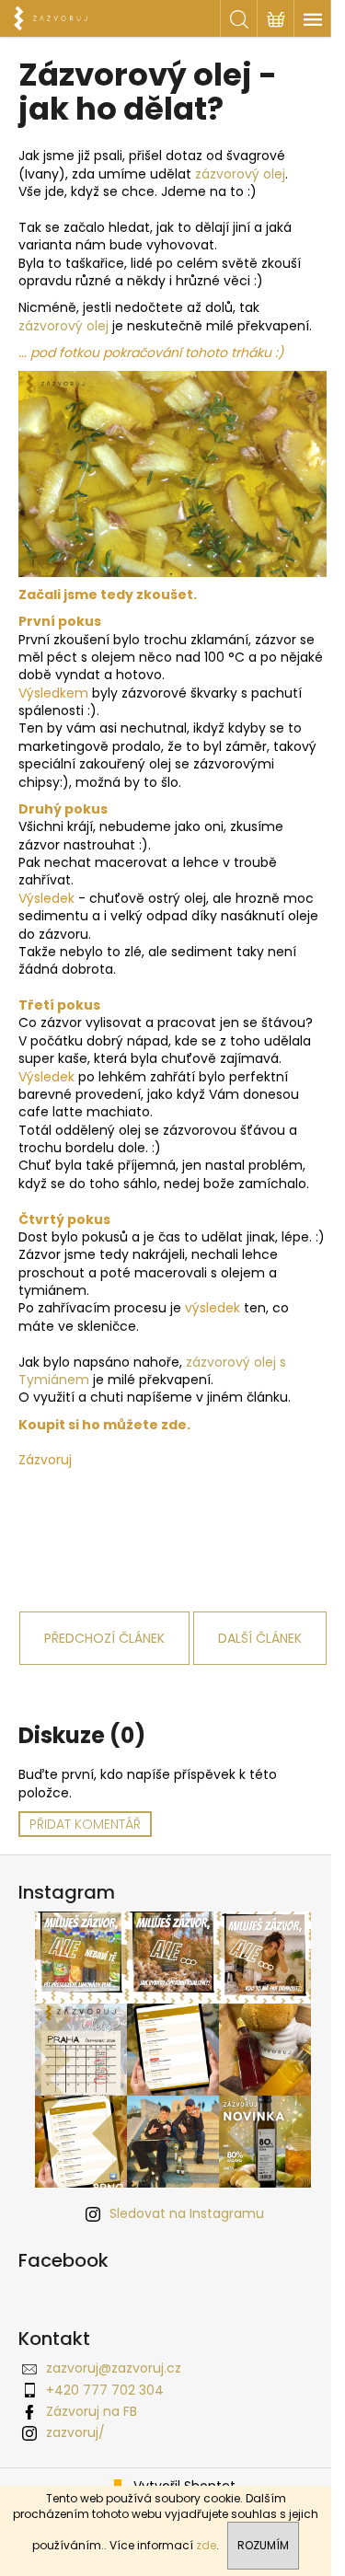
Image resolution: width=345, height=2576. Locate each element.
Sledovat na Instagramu (187, 2213)
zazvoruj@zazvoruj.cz (114, 2368)
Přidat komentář (85, 1824)
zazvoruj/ (75, 2432)
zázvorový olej (240, 174)
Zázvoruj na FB (92, 2411)
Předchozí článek (104, 1638)
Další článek (260, 1638)
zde (206, 2545)
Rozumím (263, 2545)
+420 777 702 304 (105, 2390)
